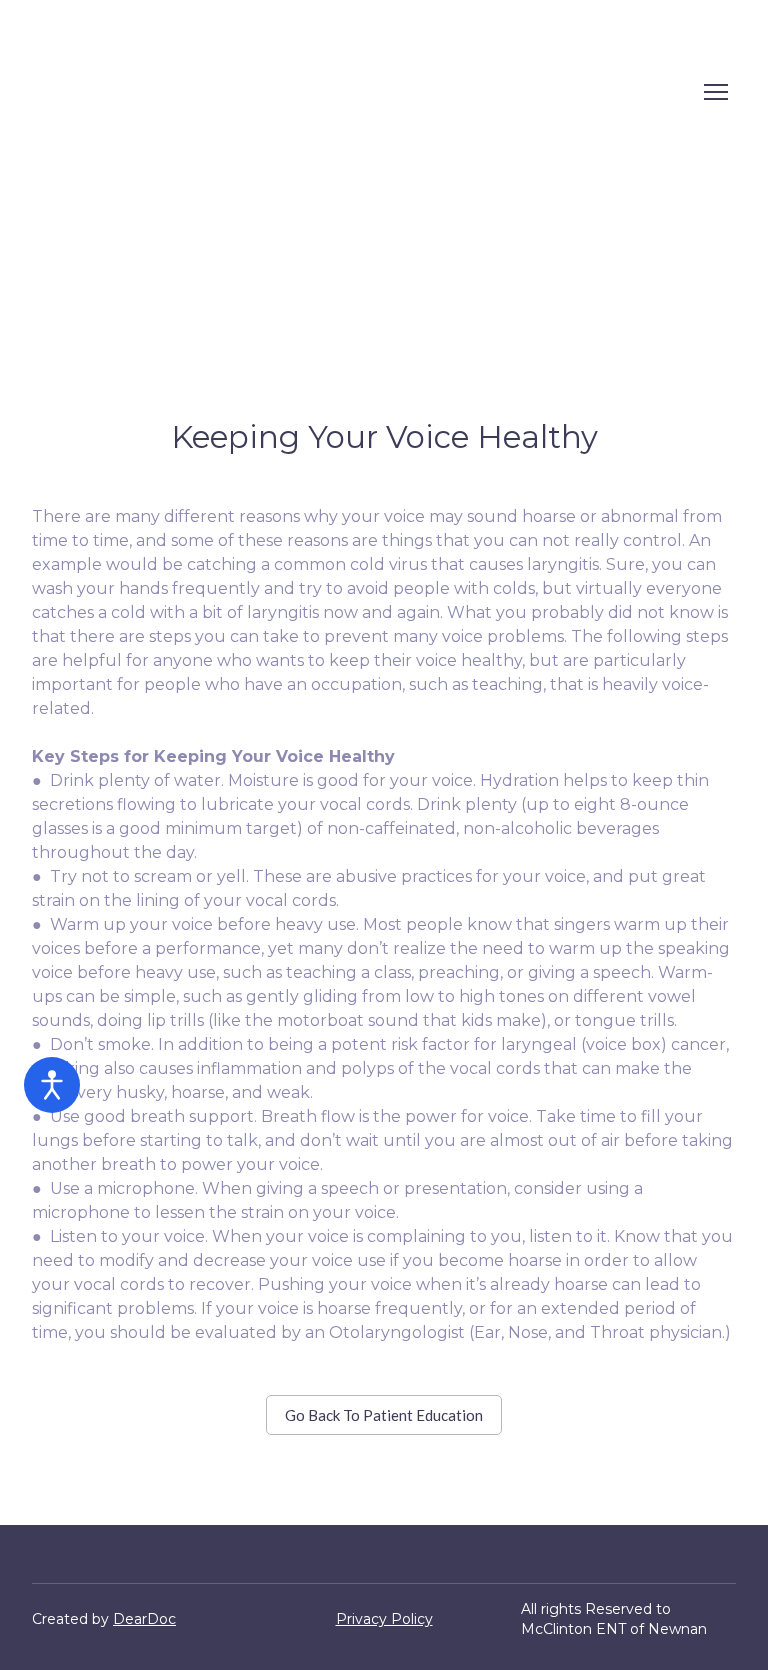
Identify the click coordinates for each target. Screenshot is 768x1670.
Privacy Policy (384, 1619)
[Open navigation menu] (716, 92)
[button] (384, 1415)
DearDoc (144, 1619)
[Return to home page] (176, 92)
